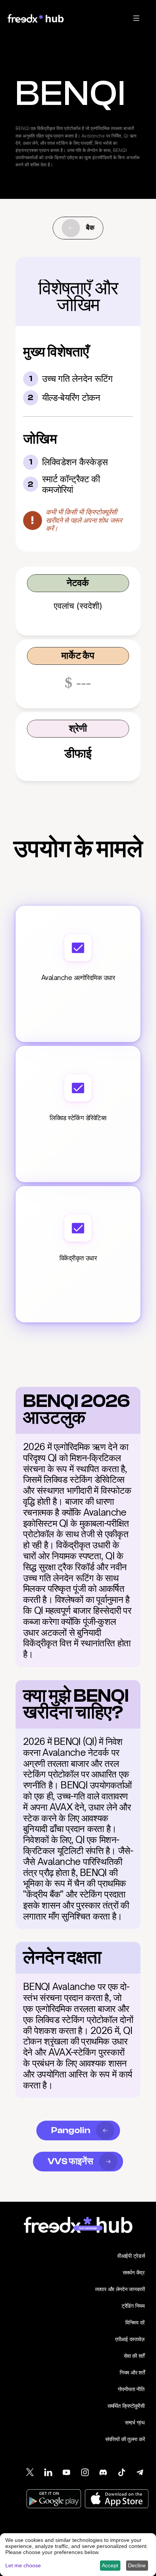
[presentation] (136, 18)
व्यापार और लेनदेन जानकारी (120, 2289)
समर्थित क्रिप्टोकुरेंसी (126, 2406)
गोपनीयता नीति (131, 2389)
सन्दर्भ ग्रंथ (135, 2422)
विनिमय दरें (135, 2322)
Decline (137, 2565)
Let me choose (23, 2565)
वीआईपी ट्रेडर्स (131, 2256)
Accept (110, 2565)
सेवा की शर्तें (134, 2356)
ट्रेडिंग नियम (133, 2306)
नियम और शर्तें (132, 2372)
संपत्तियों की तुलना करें (125, 2439)
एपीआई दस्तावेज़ (130, 2339)
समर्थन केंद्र (134, 2272)
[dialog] (78, 2555)
